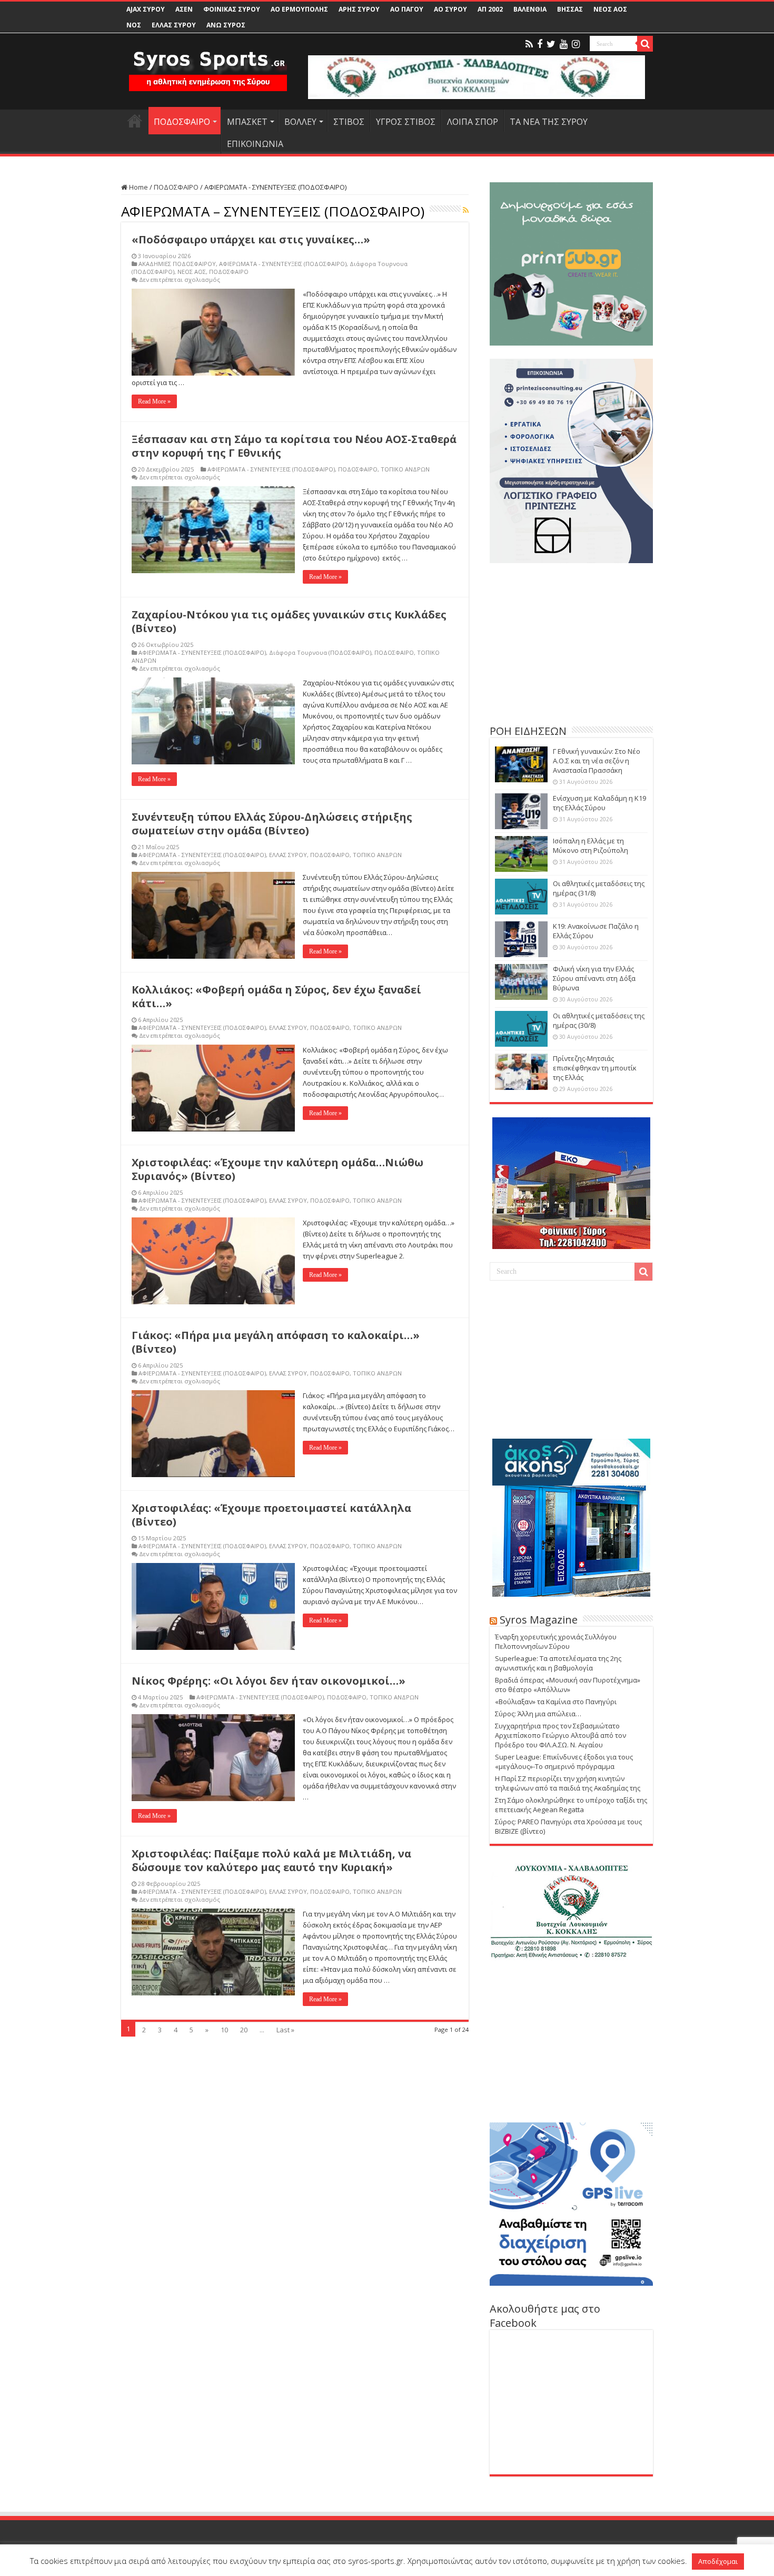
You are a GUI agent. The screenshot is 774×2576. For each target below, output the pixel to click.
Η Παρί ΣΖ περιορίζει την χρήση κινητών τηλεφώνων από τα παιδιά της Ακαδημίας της (568, 1783)
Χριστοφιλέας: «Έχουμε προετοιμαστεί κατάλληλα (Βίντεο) (271, 1515)
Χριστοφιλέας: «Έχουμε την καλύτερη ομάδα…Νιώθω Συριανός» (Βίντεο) (277, 1169)
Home (138, 187)
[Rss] (529, 44)
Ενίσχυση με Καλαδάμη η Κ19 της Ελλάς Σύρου (599, 803)
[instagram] (576, 44)
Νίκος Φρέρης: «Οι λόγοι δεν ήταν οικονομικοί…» (269, 1681)
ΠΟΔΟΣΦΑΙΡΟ (182, 122)
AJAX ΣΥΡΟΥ (146, 9)
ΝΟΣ (134, 25)
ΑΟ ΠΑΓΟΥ (407, 9)
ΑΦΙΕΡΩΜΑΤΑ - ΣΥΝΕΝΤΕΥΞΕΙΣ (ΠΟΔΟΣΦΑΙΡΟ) (283, 264)
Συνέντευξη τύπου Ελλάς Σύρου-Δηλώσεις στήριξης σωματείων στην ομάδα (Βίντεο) (272, 824)
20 (244, 2030)
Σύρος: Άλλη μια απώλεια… (538, 1714)
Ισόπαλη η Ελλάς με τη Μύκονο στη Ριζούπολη (591, 845)
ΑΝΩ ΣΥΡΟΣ (226, 25)
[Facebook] (540, 44)
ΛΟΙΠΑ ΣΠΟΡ (473, 122)
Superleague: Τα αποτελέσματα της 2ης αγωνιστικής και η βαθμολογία (558, 1663)
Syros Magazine (539, 1620)
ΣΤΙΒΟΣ (349, 122)
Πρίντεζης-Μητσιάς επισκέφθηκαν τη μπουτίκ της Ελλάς (595, 1068)
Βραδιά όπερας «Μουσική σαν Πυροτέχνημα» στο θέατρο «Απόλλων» (568, 1685)
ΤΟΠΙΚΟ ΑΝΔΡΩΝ (405, 469)
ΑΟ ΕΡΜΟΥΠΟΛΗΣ (299, 9)
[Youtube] (564, 44)
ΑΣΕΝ (184, 9)
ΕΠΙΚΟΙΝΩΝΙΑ (255, 144)
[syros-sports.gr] (208, 64)
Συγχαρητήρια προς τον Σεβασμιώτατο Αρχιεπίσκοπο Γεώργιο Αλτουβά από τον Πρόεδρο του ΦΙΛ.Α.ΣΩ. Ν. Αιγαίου (560, 1735)
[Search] (645, 44)
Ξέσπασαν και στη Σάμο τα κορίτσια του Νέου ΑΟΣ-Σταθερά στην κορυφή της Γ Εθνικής (294, 446)
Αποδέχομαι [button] (718, 2561)
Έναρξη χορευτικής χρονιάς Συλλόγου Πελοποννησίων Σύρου (556, 1641)
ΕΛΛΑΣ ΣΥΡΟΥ (174, 25)
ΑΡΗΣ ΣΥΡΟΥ (359, 9)
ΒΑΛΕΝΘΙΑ (530, 9)
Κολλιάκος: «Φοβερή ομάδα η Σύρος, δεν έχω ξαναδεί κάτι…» (276, 996)
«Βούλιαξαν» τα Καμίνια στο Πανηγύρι (556, 1702)
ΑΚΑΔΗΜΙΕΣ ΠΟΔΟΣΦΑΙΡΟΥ (177, 264)
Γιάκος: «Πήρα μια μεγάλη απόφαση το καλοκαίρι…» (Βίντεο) (276, 1342)
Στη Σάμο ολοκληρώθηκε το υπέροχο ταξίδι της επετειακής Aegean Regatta (571, 1805)
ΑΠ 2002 (490, 9)
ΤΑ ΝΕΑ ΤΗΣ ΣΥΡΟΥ (549, 122)
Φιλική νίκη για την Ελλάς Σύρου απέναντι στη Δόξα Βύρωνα (594, 978)
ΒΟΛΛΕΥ (300, 122)
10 (224, 2030)
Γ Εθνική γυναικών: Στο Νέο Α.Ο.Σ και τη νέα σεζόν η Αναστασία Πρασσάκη (597, 761)
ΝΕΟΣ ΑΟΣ (610, 9)
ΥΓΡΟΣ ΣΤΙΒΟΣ (406, 122)
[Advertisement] (571, 642)
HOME (135, 121)
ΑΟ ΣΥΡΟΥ (450, 9)
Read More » (154, 401)
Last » (285, 2030)
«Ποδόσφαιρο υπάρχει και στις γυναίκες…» (251, 239)
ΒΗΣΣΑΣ (570, 9)
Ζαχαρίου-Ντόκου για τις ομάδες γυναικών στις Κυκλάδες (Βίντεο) (289, 621)
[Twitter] (551, 44)
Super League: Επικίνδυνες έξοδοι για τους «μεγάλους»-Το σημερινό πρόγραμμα (564, 1762)
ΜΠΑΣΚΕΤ (247, 122)
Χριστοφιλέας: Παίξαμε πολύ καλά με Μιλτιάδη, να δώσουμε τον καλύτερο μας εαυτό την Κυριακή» (271, 1860)
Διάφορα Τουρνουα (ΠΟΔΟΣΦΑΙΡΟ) (320, 652)
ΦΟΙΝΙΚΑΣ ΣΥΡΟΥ (232, 9)
